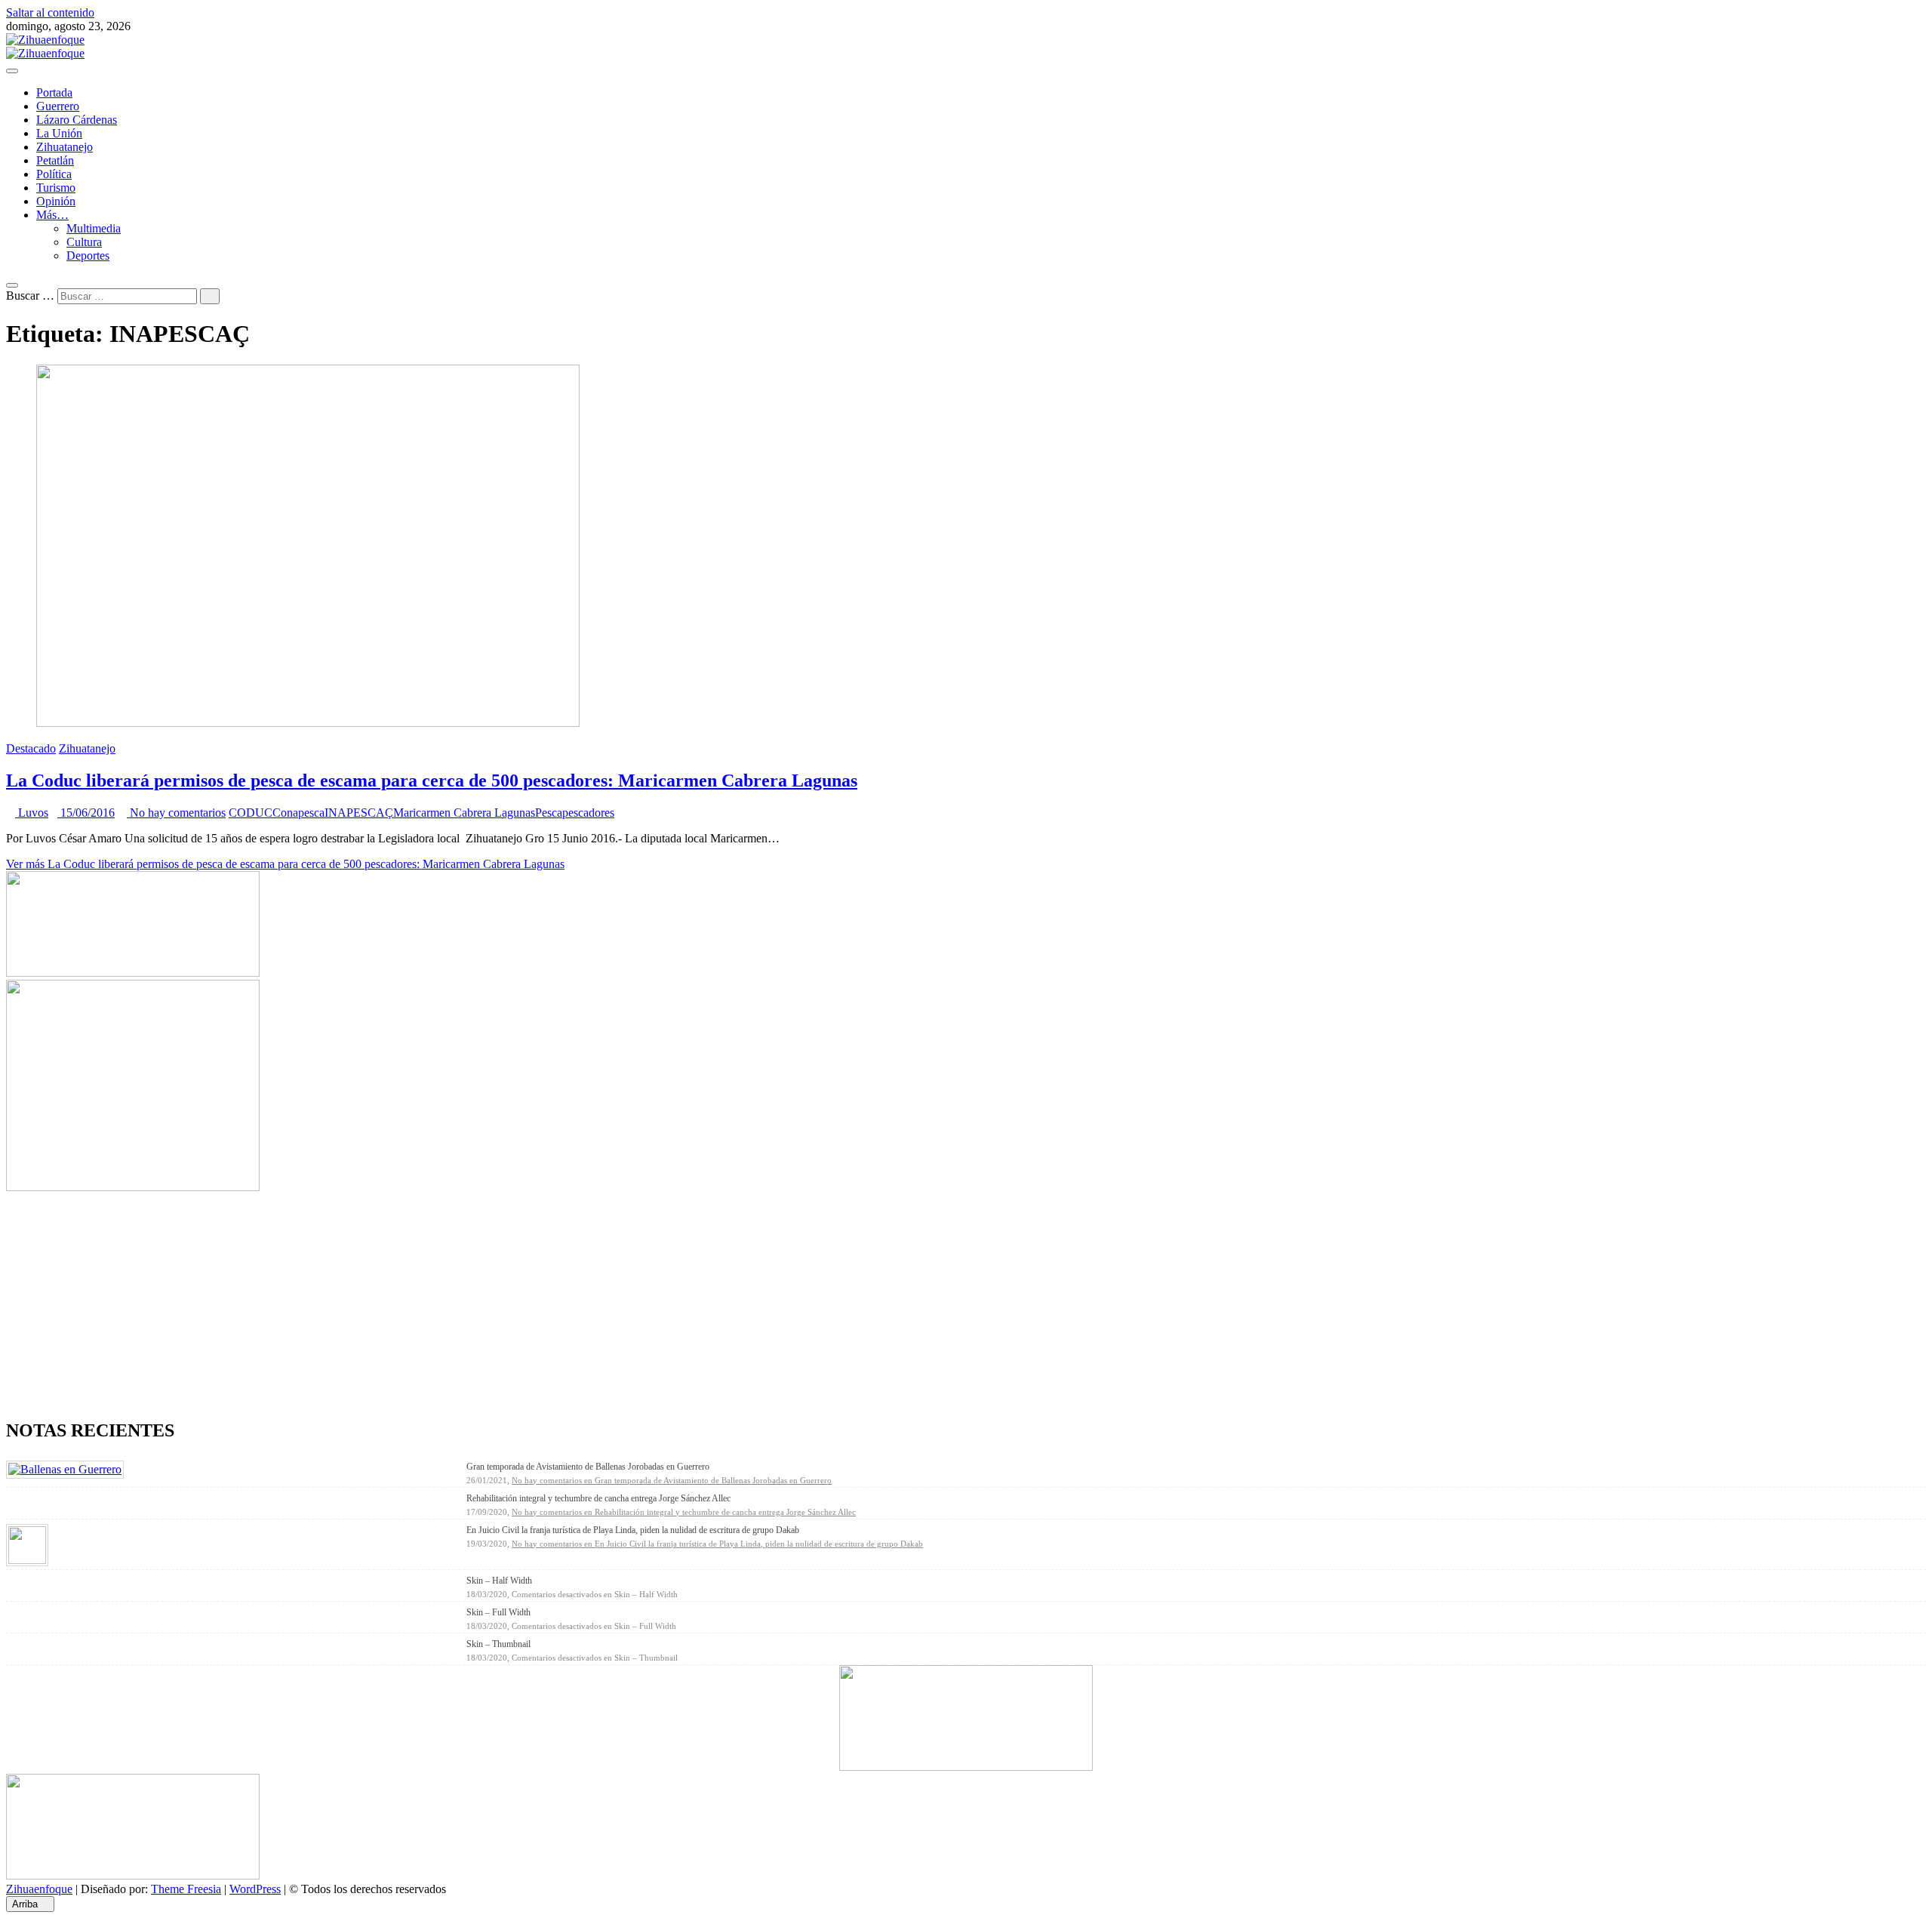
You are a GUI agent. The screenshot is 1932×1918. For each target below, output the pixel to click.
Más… (52, 215)
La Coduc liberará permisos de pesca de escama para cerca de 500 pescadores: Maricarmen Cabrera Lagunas (432, 780)
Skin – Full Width (498, 1612)
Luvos (32, 813)
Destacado (31, 748)
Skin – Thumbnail (498, 1644)
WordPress (255, 1889)
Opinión (56, 201)
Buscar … (30, 296)
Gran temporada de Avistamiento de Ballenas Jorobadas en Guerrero (588, 1467)
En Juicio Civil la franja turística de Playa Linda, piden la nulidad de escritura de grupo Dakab (633, 1530)
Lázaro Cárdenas (77, 120)
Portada (54, 92)
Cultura (84, 242)
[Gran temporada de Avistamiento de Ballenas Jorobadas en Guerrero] (65, 1469)
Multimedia (94, 228)
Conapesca (298, 813)
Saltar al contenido (50, 12)
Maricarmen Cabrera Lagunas (464, 813)
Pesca (549, 813)
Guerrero (58, 106)
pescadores (588, 813)
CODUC (251, 813)
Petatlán (55, 160)
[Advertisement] (459, 1300)
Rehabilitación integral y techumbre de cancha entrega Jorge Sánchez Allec (598, 1498)
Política (54, 174)
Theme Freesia (186, 1889)
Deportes (88, 256)
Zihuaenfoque (39, 1889)
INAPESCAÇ (359, 813)
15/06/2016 (86, 813)
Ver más (285, 864)
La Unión (59, 133)
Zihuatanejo (65, 147)
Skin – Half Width (499, 1581)
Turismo (56, 188)
